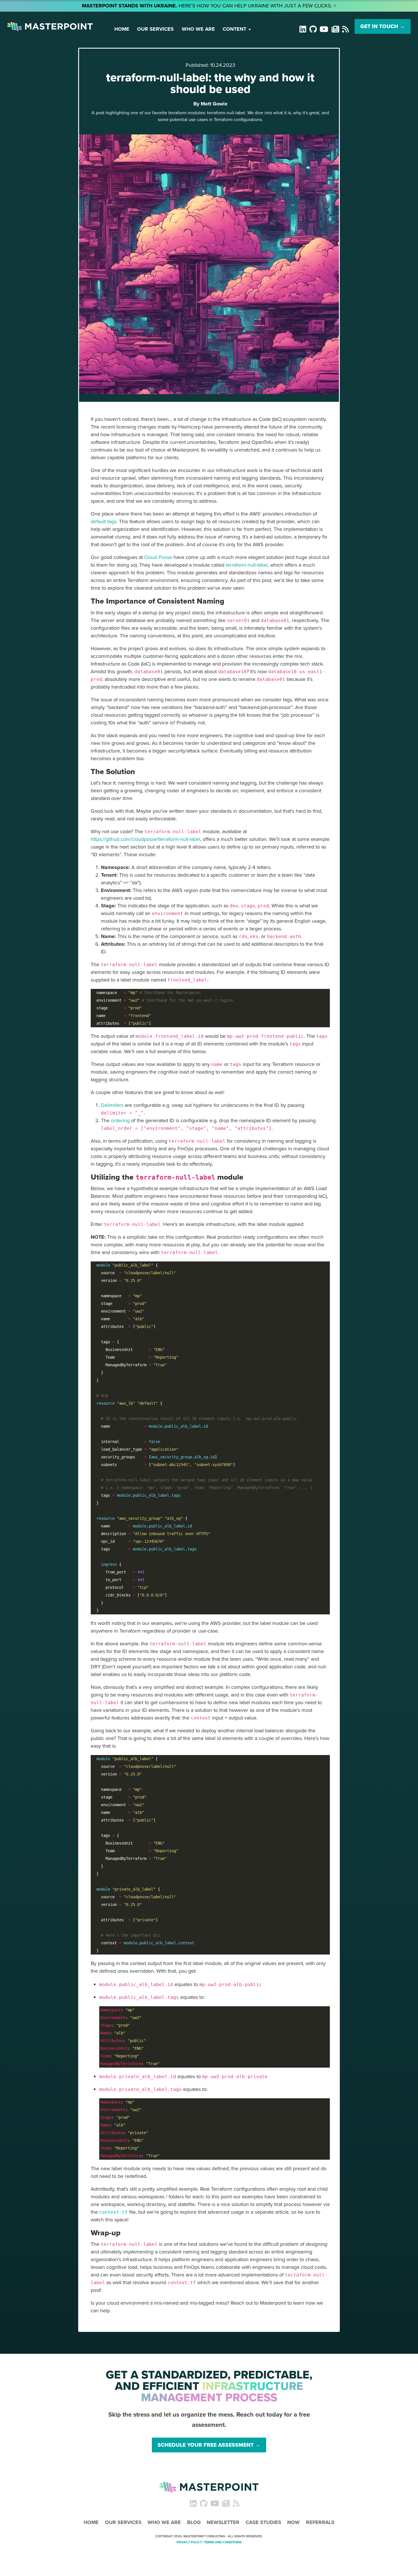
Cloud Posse (158, 557)
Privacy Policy (189, 2542)
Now (293, 2522)
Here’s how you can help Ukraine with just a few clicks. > (209, 6)
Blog (194, 2522)
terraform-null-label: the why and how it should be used (210, 83)
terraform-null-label (247, 565)
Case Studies (263, 2522)
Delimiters (112, 1105)
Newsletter (223, 2522)
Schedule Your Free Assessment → (209, 2445)
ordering (120, 1120)
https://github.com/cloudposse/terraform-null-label (145, 839)
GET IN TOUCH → (383, 26)
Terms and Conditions (223, 2542)
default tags (104, 521)
